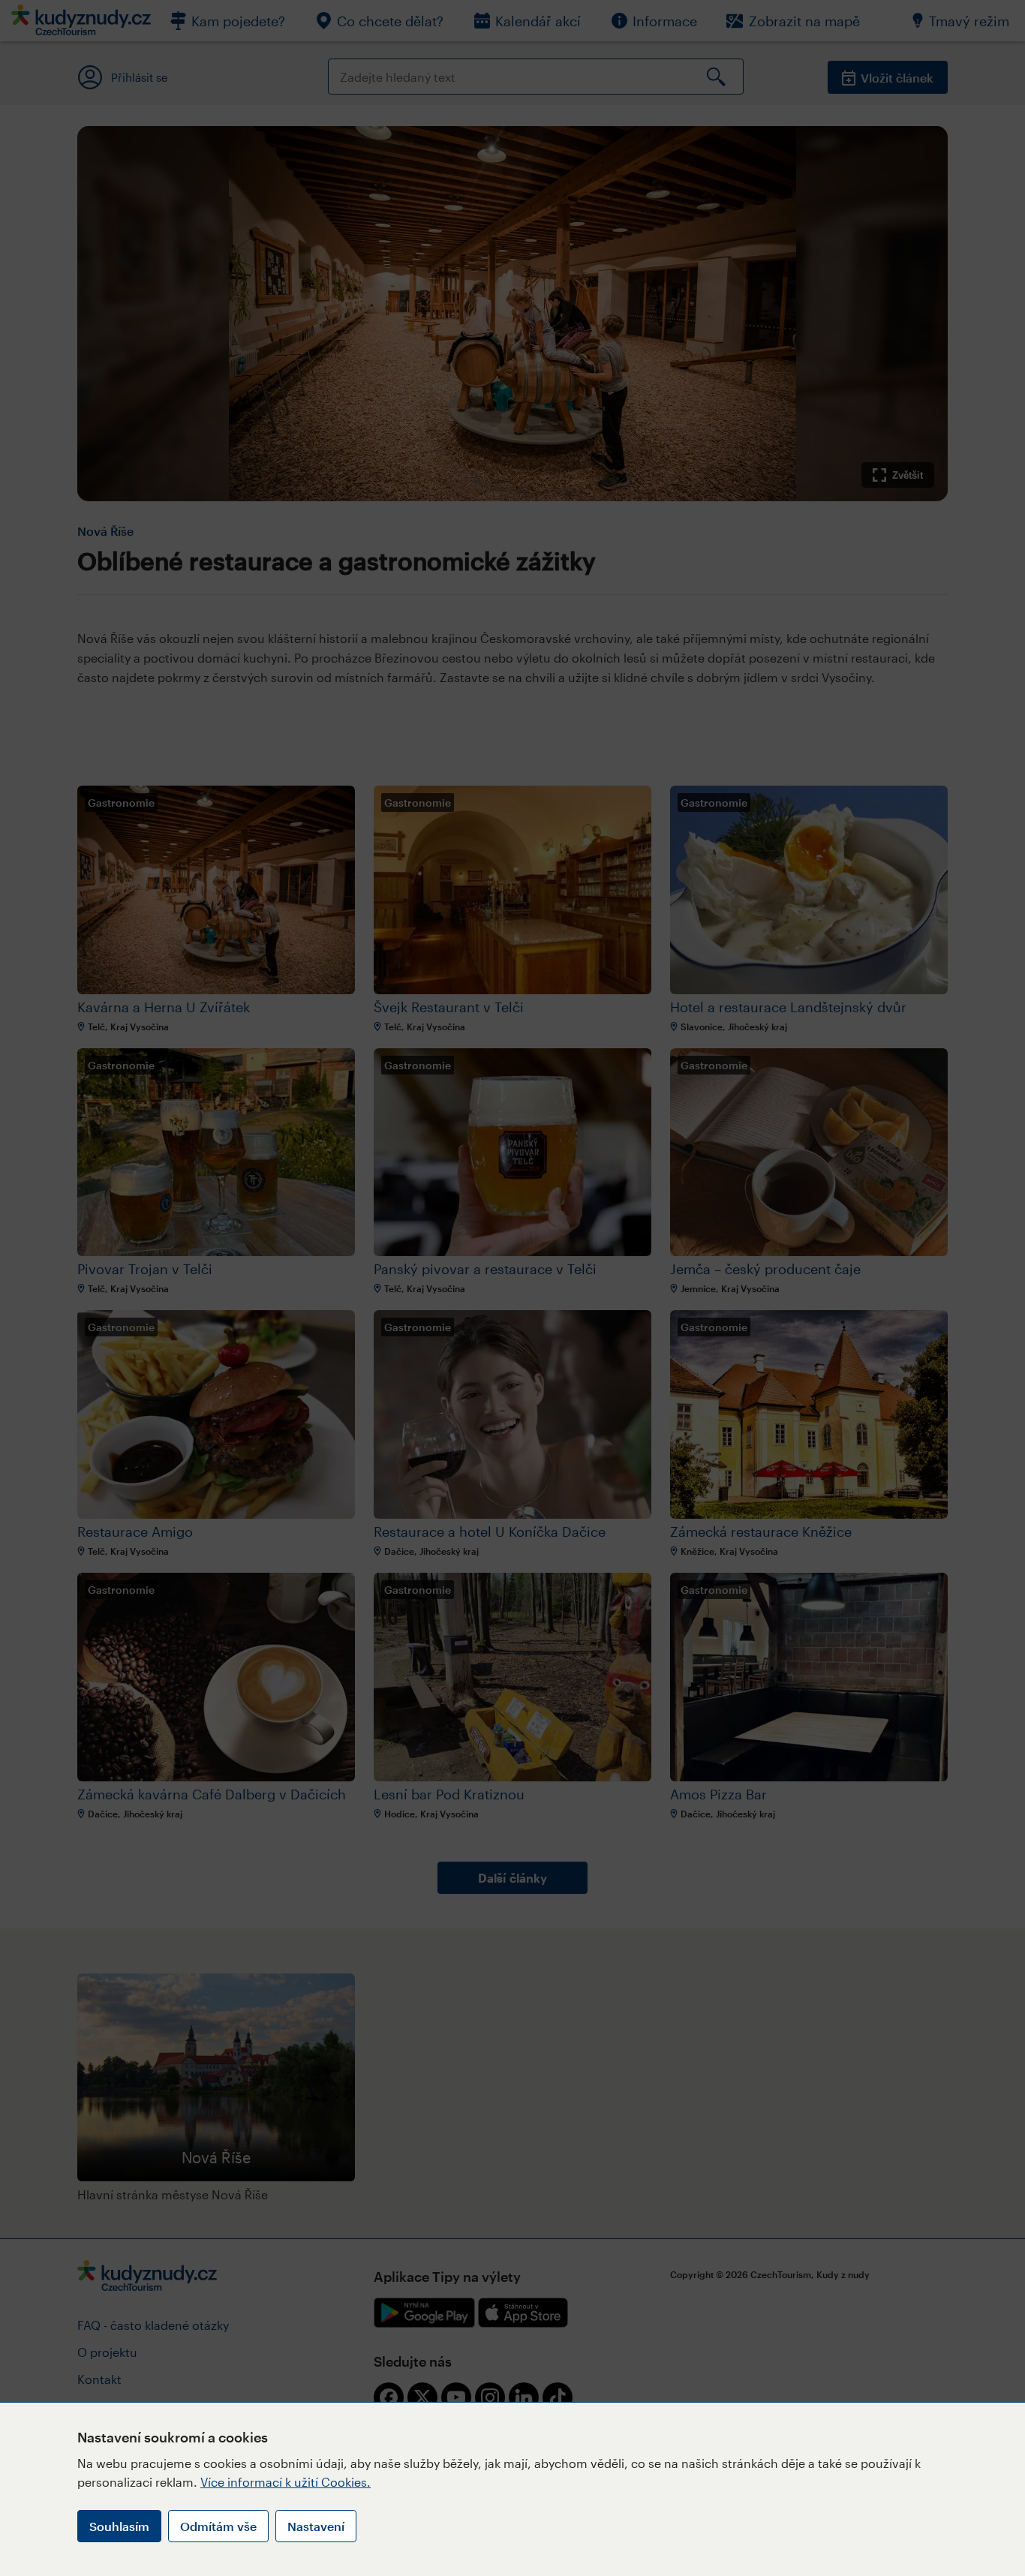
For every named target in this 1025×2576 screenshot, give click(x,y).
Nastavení (316, 2526)
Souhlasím (119, 2526)
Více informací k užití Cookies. (286, 2482)
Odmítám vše (218, 2526)
